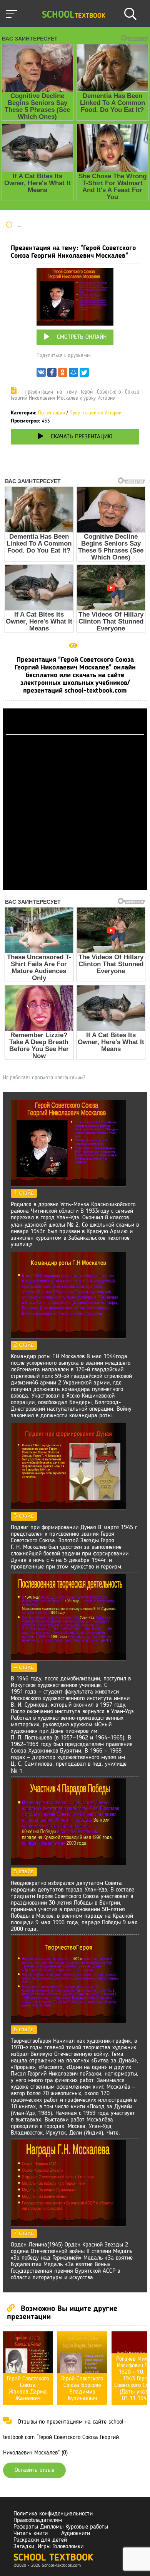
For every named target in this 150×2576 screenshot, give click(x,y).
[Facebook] (52, 374)
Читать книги (31, 2534)
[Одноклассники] (63, 374)
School (74, 15)
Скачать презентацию (82, 437)
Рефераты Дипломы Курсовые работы (61, 2527)
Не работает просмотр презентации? (44, 1078)
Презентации (52, 413)
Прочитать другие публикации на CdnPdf (75, 887)
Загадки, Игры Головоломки (48, 2547)
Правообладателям (38, 2520)
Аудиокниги (76, 2534)
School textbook (53, 2558)
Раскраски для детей (40, 2540)
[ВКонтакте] (41, 374)
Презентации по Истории (96, 413)
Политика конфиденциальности (53, 2514)
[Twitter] (84, 374)
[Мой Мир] (73, 374)
